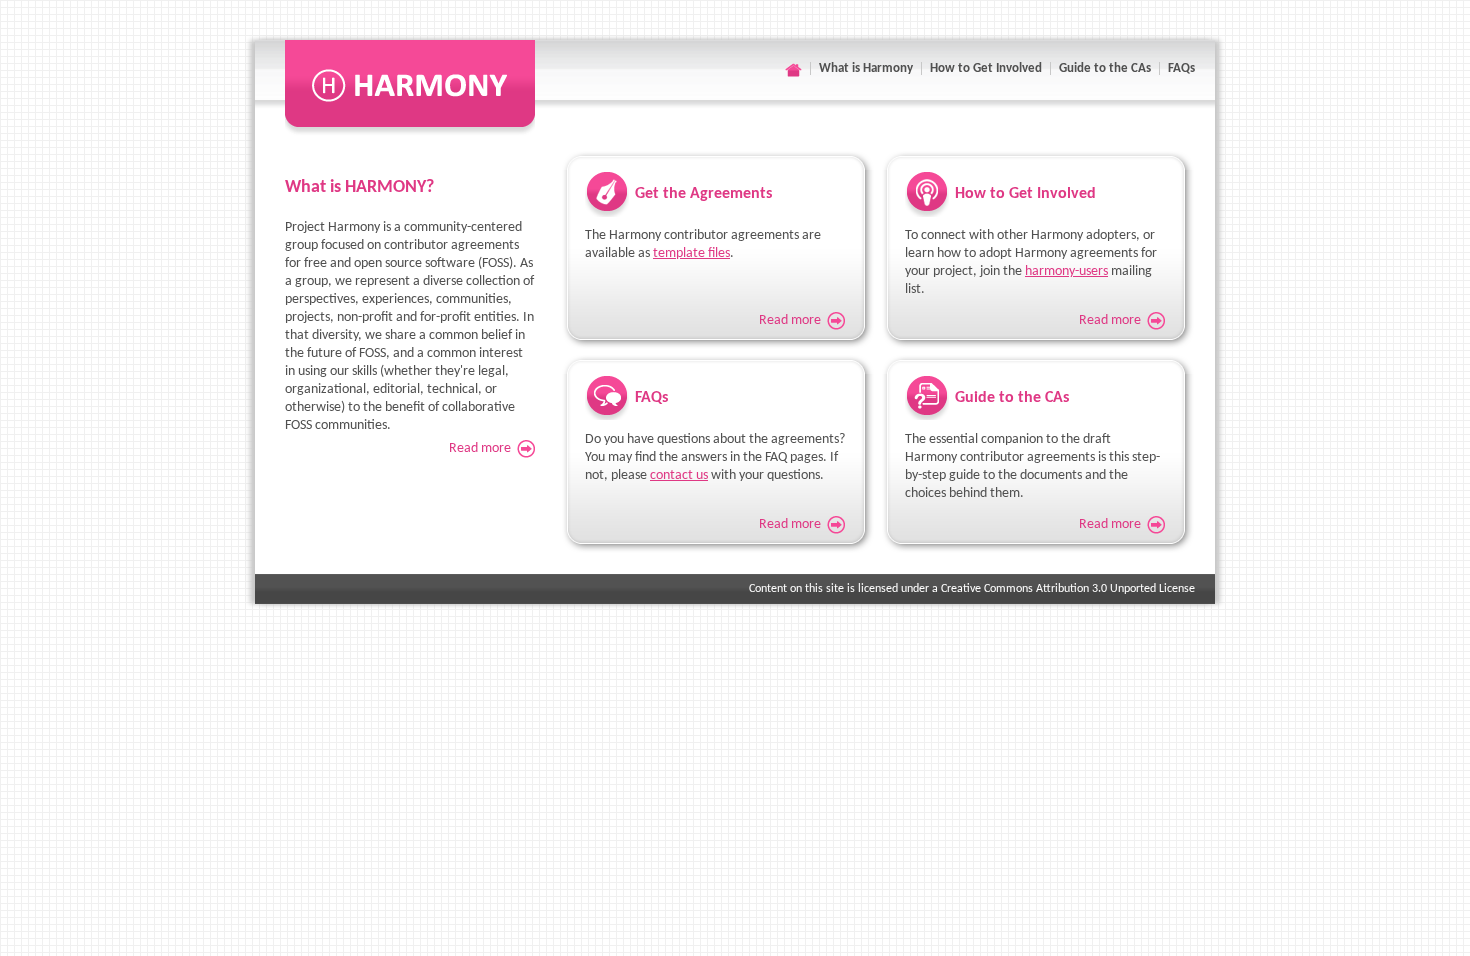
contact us (679, 475)
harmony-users (1066, 271)
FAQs (1181, 68)
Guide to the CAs (1105, 68)
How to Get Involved (986, 68)
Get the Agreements (703, 194)
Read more (480, 448)
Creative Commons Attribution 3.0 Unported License (1068, 589)
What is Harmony (866, 68)
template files (691, 253)
